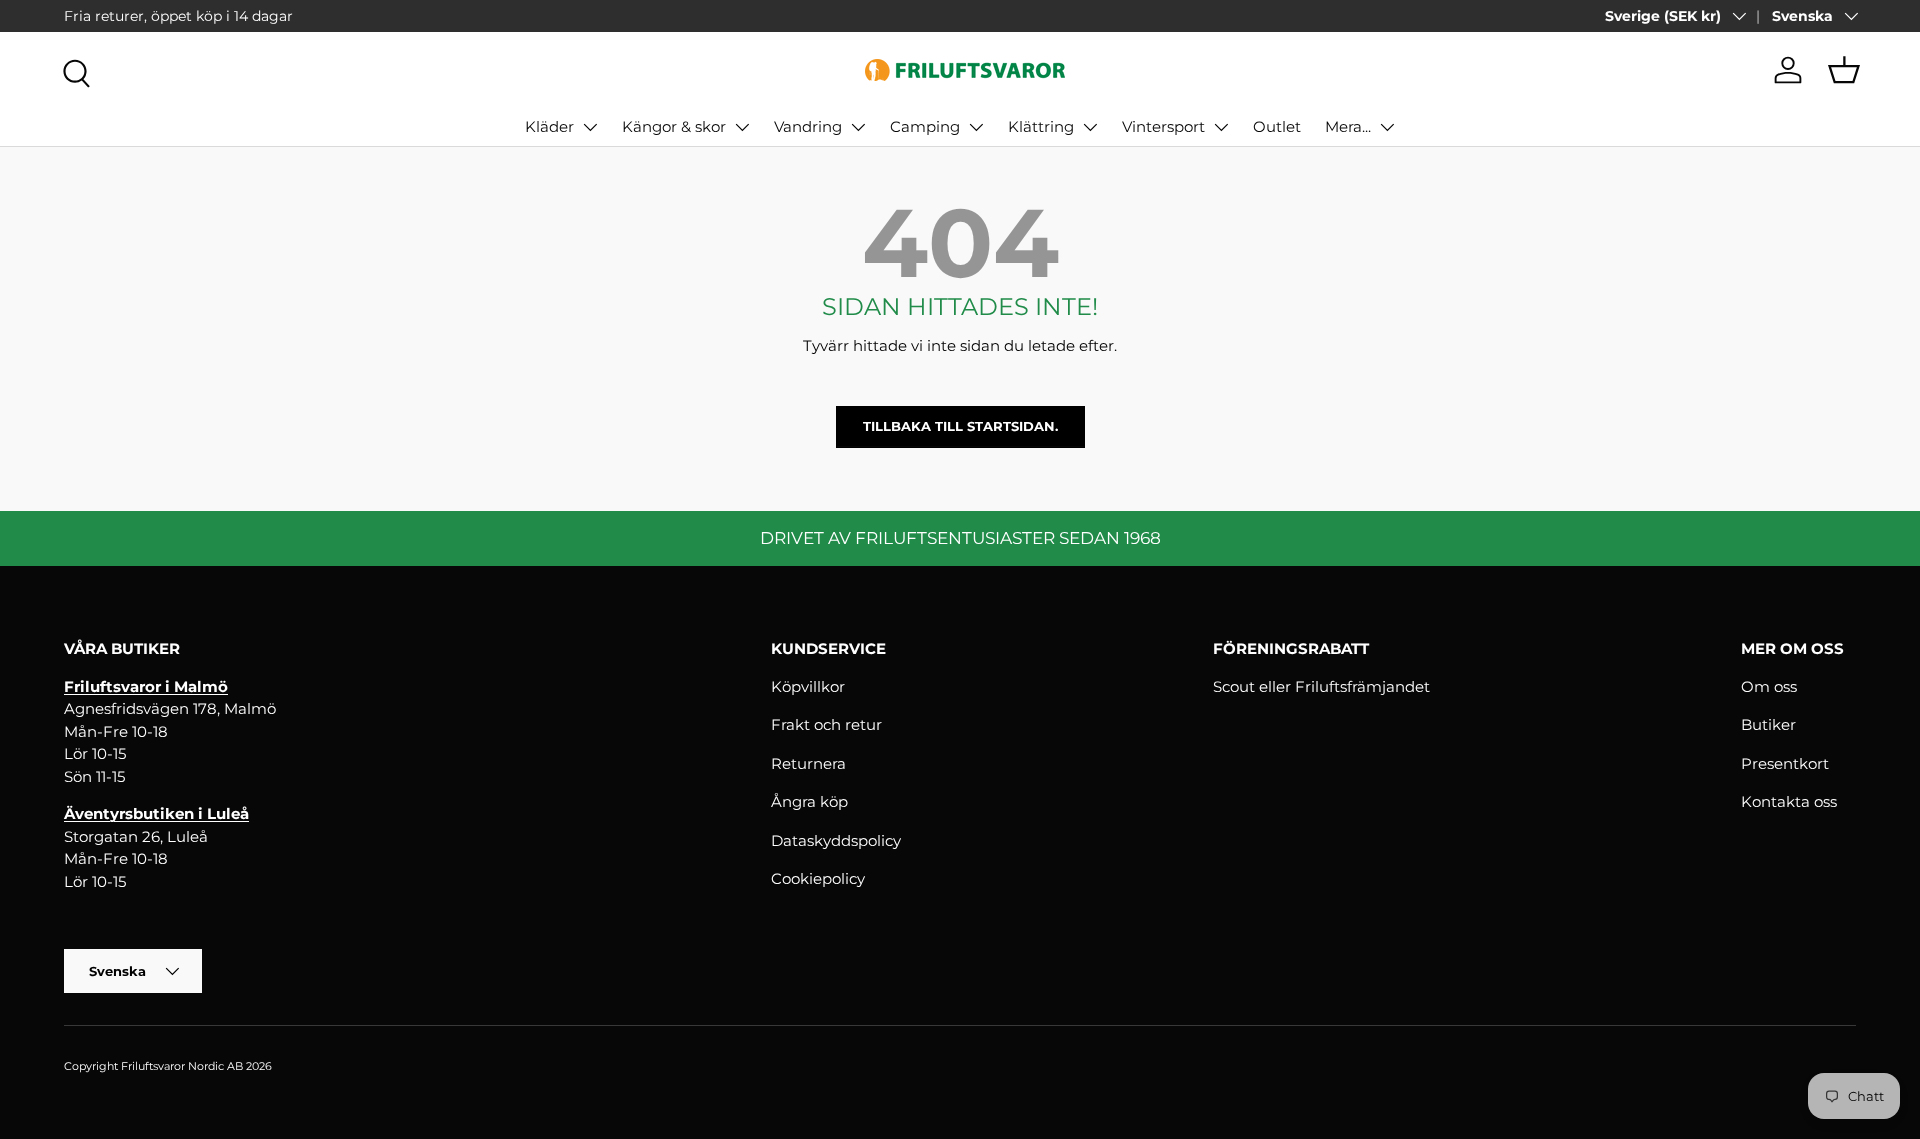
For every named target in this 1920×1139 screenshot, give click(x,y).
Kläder (549, 126)
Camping (925, 126)
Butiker (1768, 724)
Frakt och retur (826, 724)
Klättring (1041, 126)
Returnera (808, 763)
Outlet (1277, 126)
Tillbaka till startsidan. (960, 426)
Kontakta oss (1789, 801)
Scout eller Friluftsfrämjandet (1321, 686)
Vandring (808, 126)
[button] (1844, 70)
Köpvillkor (808, 686)
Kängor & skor (674, 126)
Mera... (1348, 126)
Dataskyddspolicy (836, 840)
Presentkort (1785, 763)
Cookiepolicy (818, 878)
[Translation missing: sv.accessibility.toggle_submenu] (590, 127)
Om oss (1769, 686)
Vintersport (1163, 126)
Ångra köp (809, 801)
